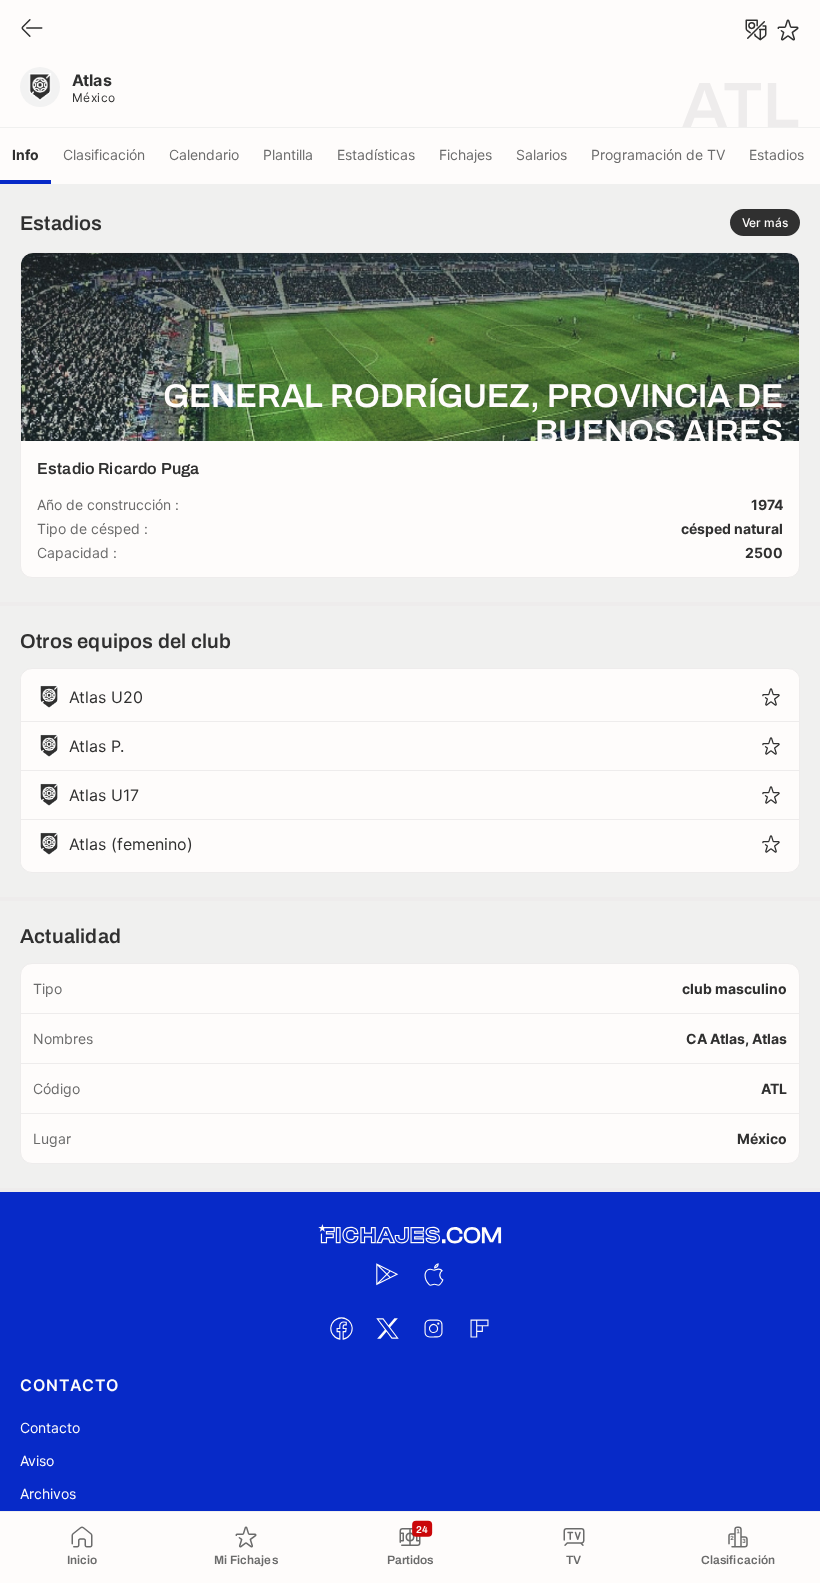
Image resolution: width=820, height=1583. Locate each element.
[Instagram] (433, 1328)
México (94, 97)
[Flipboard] (479, 1328)
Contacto (50, 1427)
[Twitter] (387, 1328)
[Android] (387, 1274)
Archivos (48, 1493)
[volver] (32, 29)
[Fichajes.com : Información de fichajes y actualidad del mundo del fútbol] (410, 1235)
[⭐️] (788, 30)
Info (25, 154)
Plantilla (288, 154)
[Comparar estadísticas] (756, 30)
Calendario (204, 154)
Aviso (37, 1460)
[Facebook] (341, 1328)
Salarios (541, 154)
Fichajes (465, 154)
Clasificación (104, 154)
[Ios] (433, 1274)
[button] (771, 697)
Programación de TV (658, 154)
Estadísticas (376, 154)
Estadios (776, 154)
